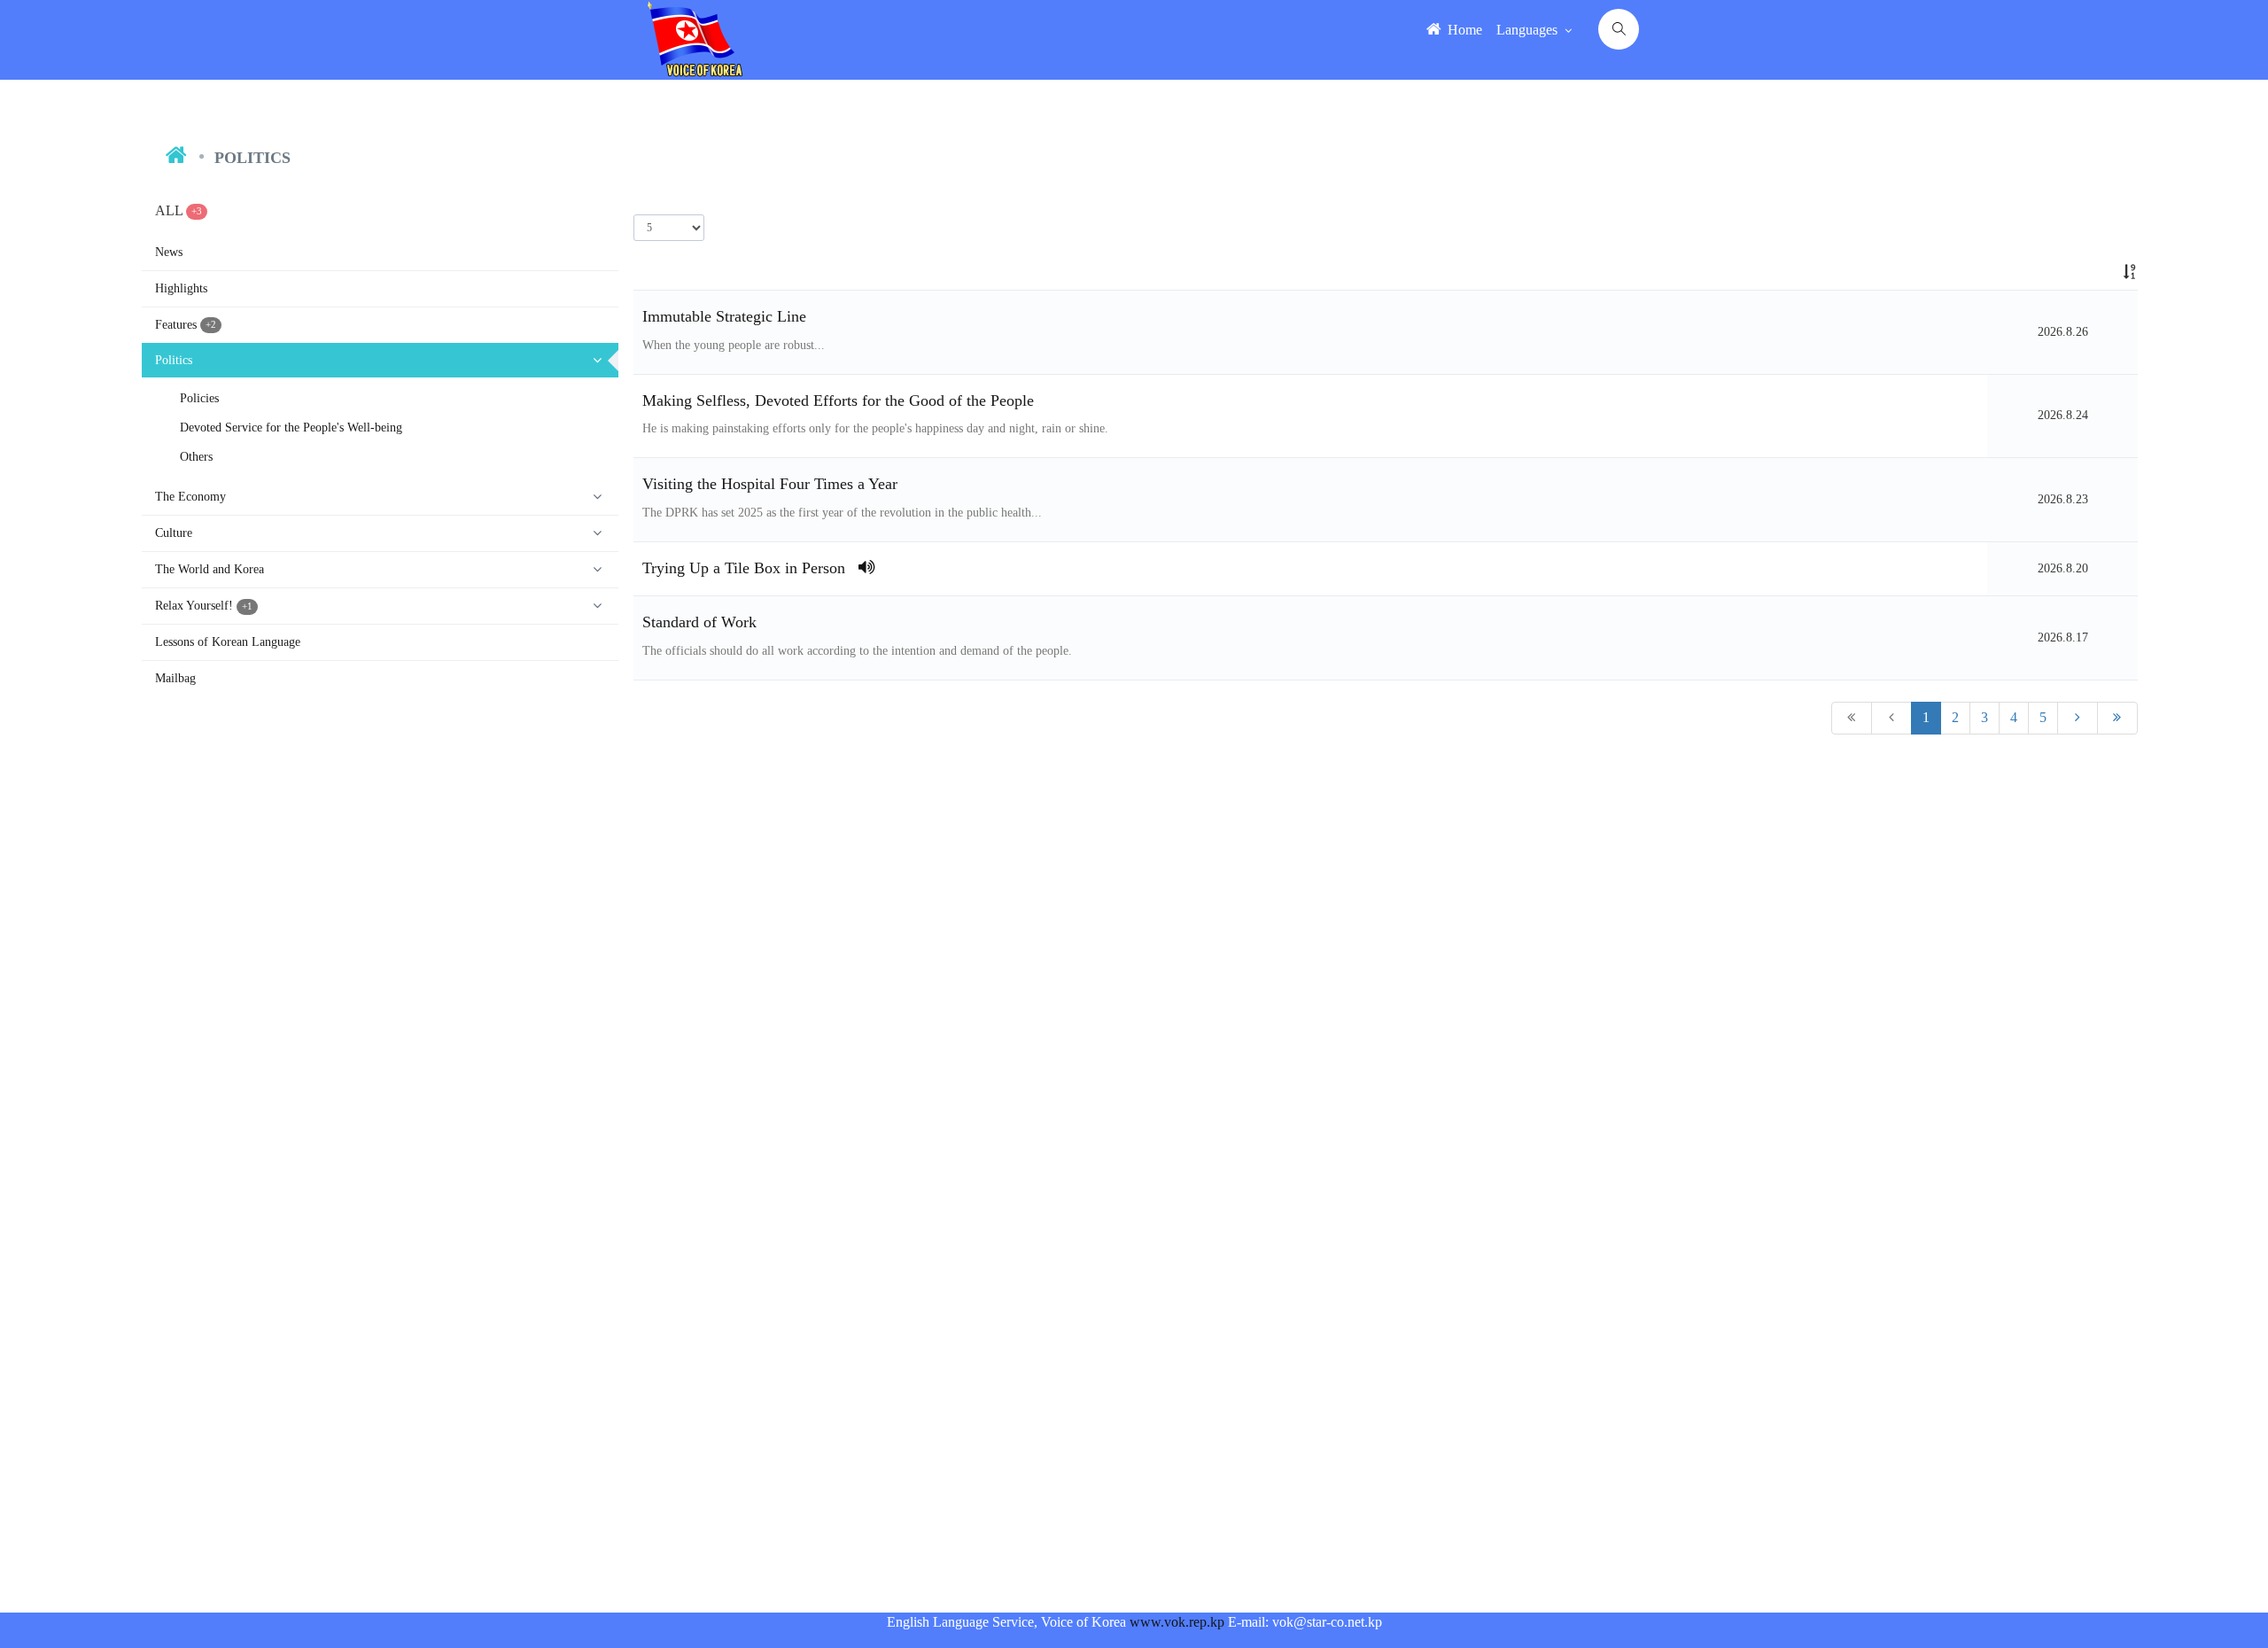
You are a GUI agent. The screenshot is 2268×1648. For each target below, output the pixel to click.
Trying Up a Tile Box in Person (750, 568)
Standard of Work (699, 622)
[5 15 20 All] (669, 228)
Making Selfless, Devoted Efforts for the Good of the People (838, 400)
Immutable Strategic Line (724, 316)
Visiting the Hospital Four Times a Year (770, 484)
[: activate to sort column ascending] (2062, 272)
